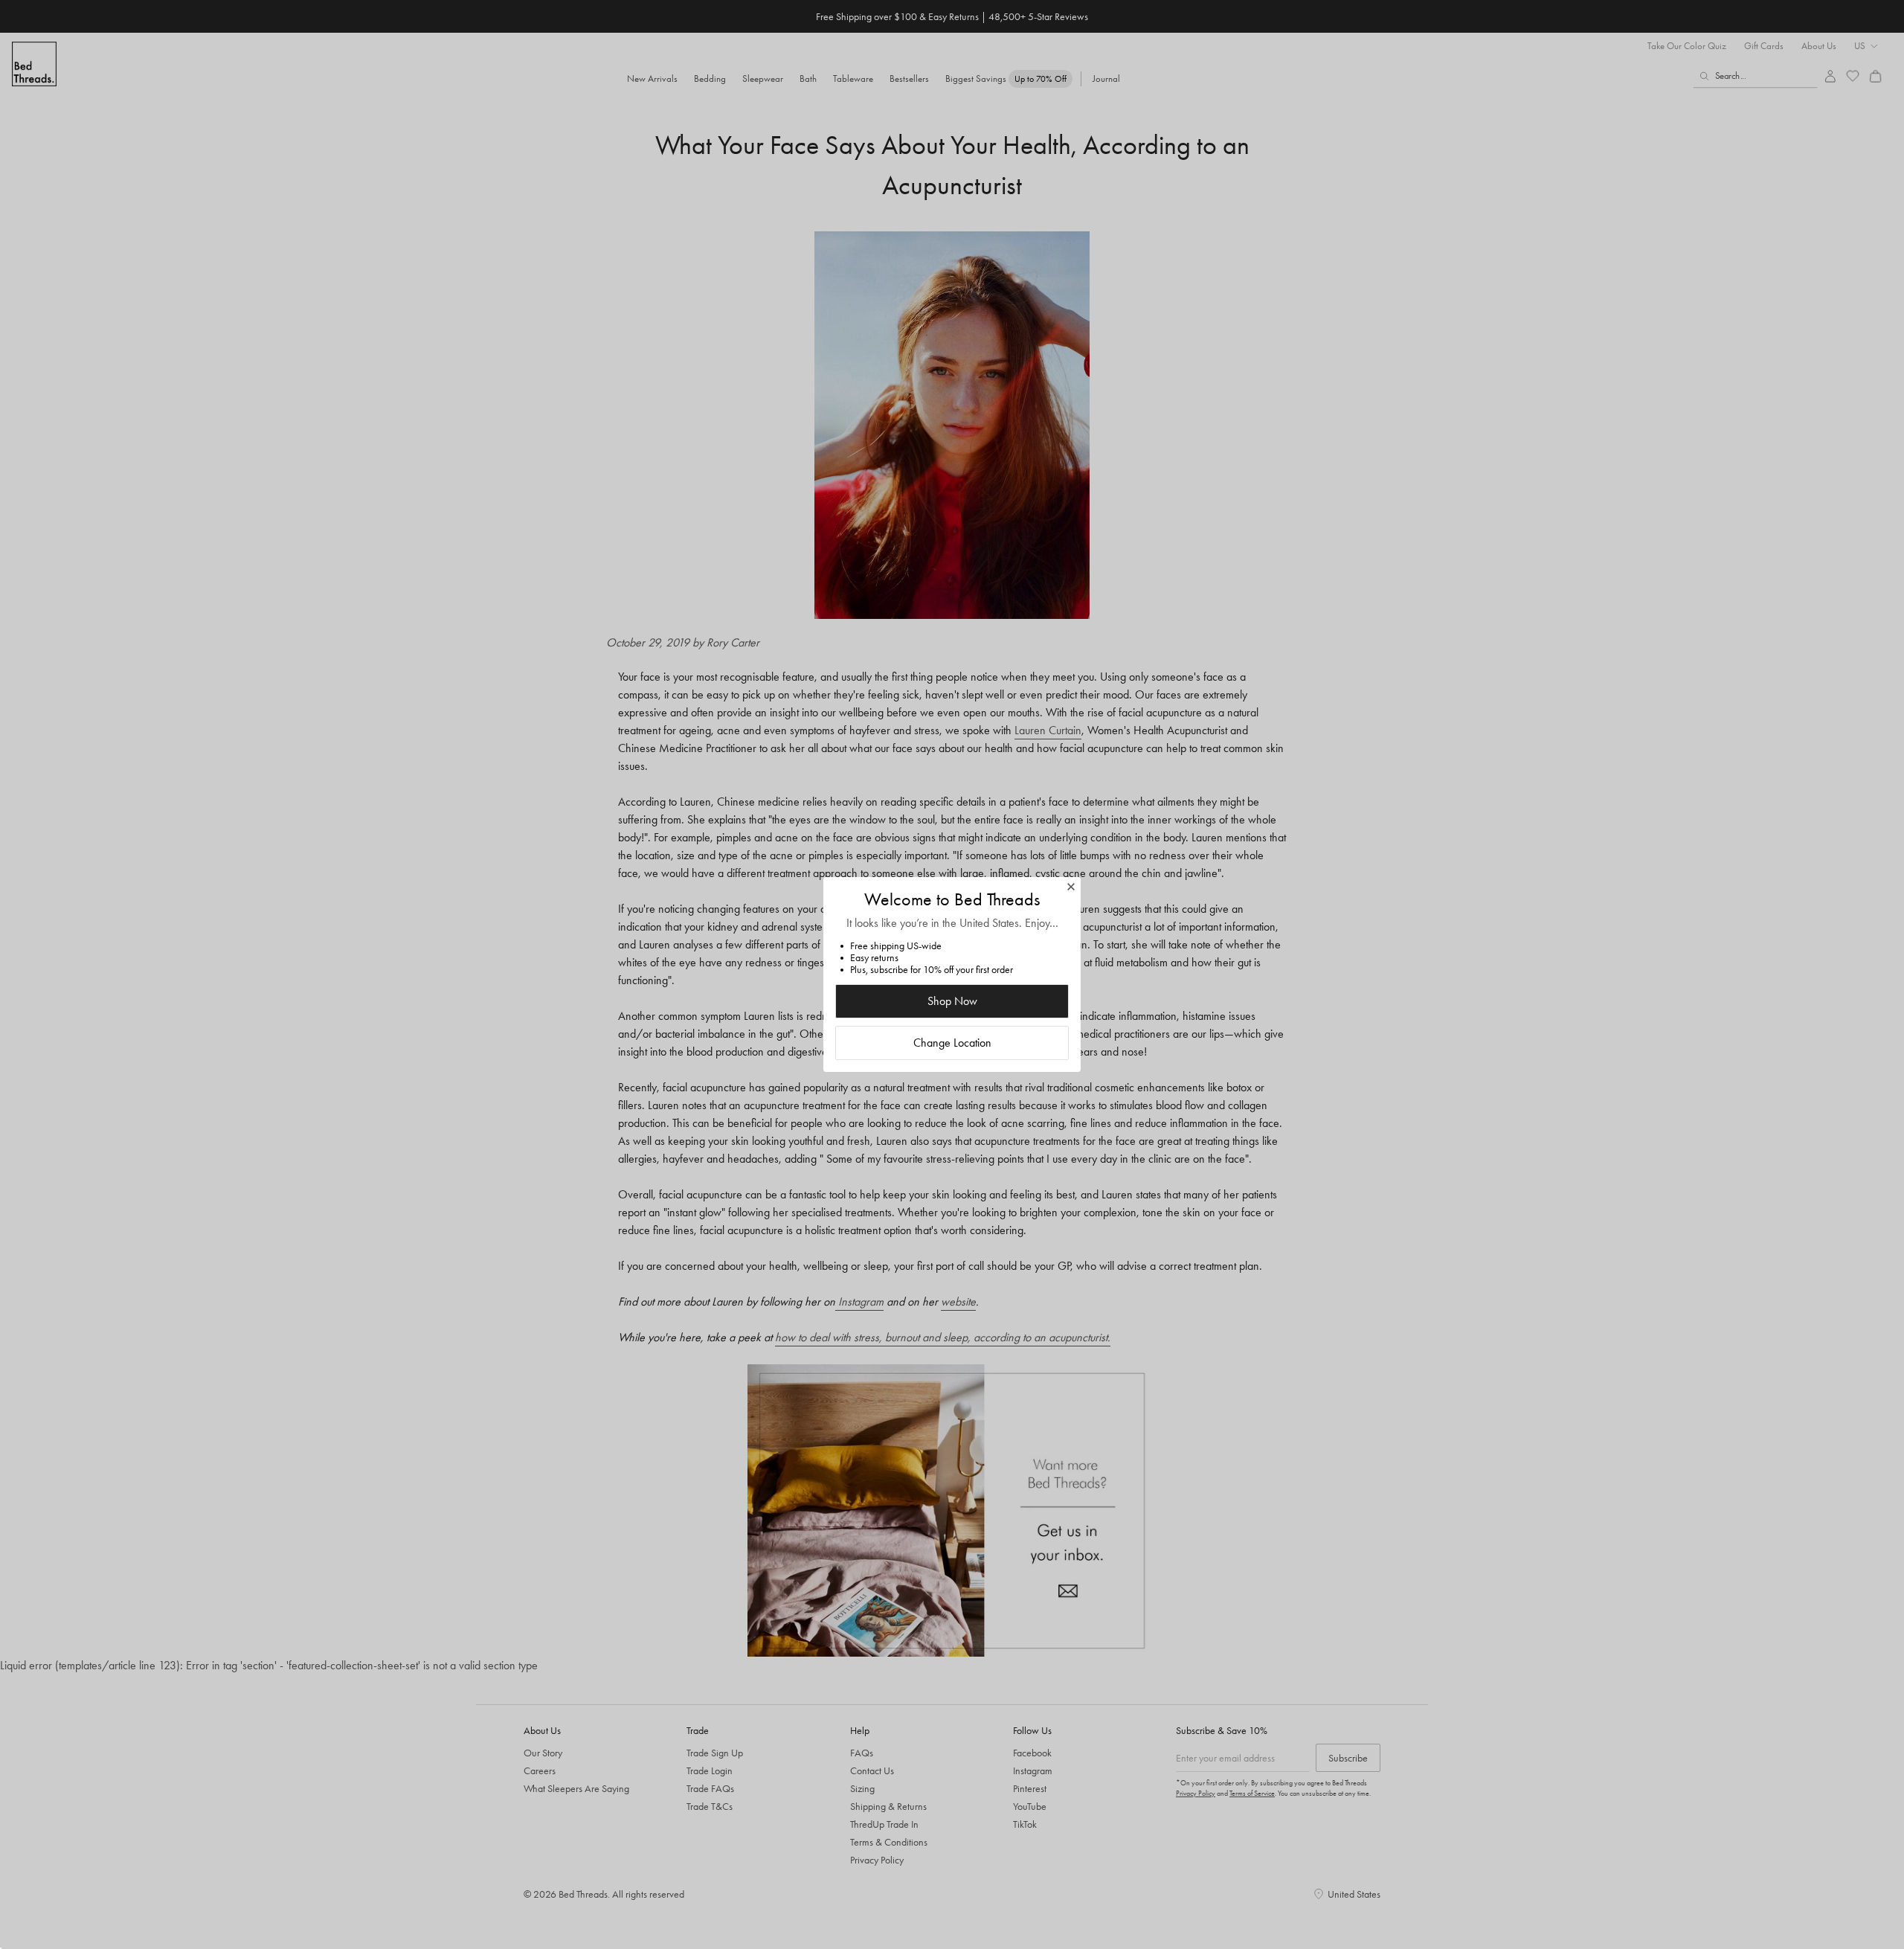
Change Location (952, 1043)
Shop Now (952, 1001)
